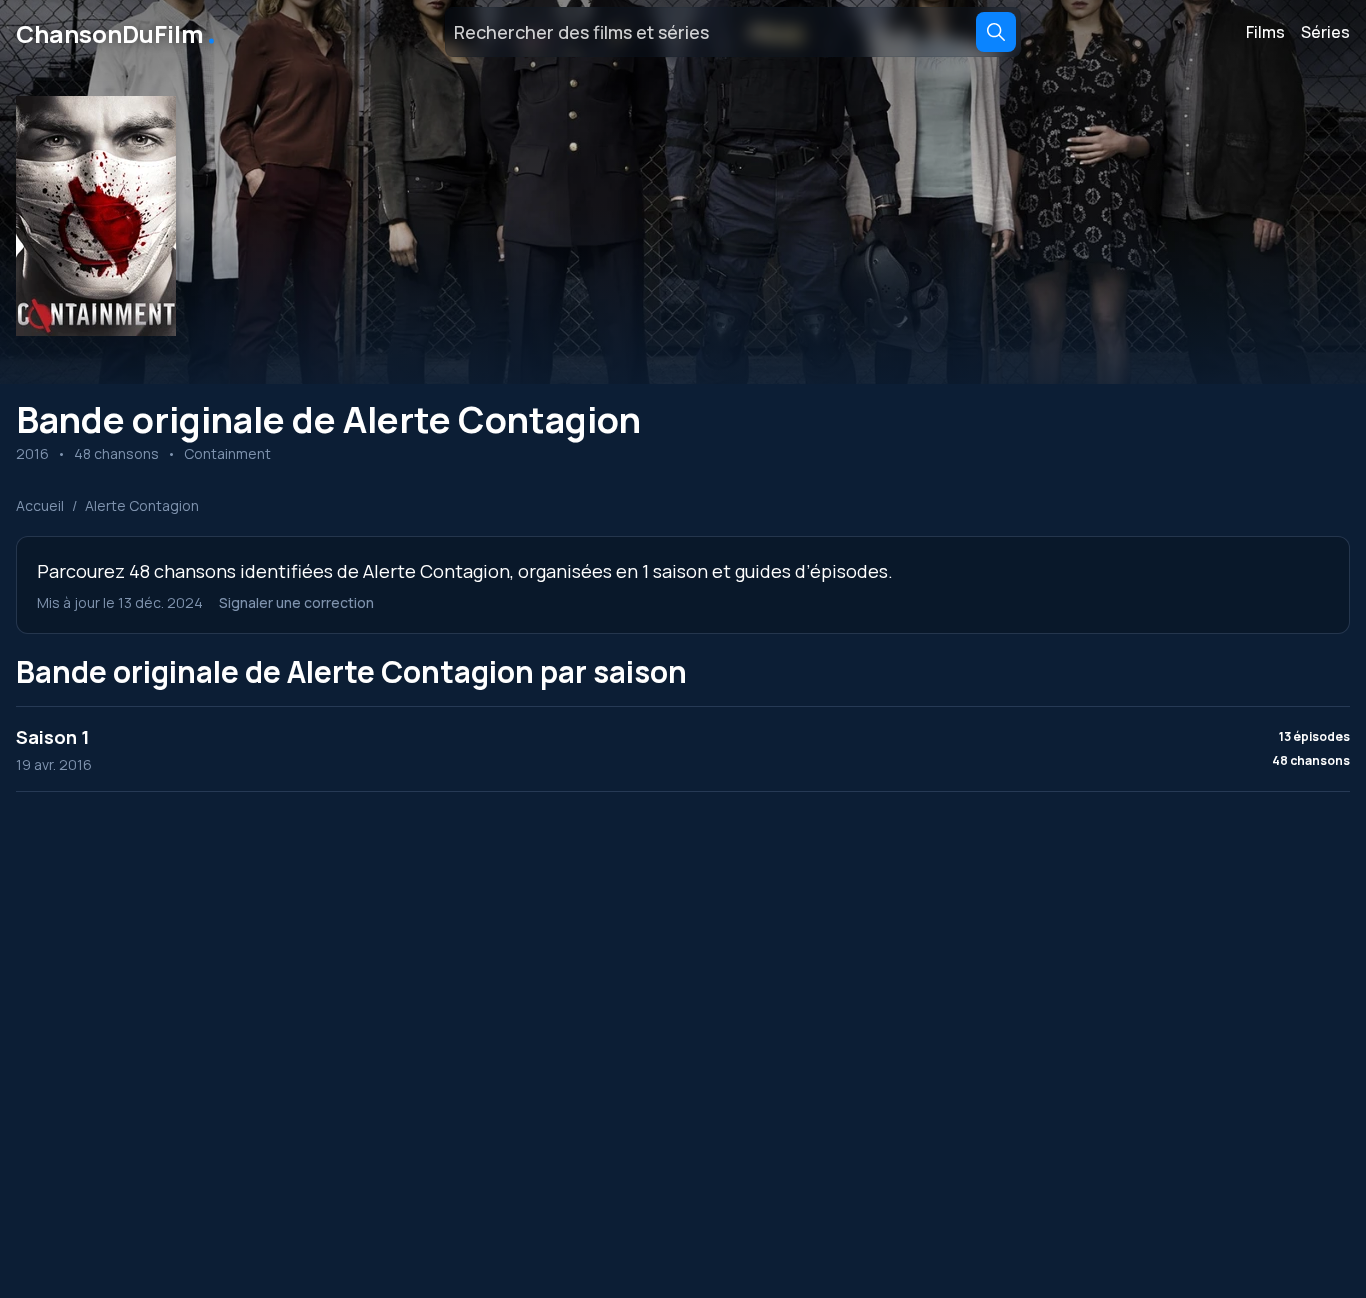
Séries (1325, 32)
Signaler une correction (296, 602)
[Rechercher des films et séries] (996, 32)
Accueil (40, 505)
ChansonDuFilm (117, 32)
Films (1265, 32)
